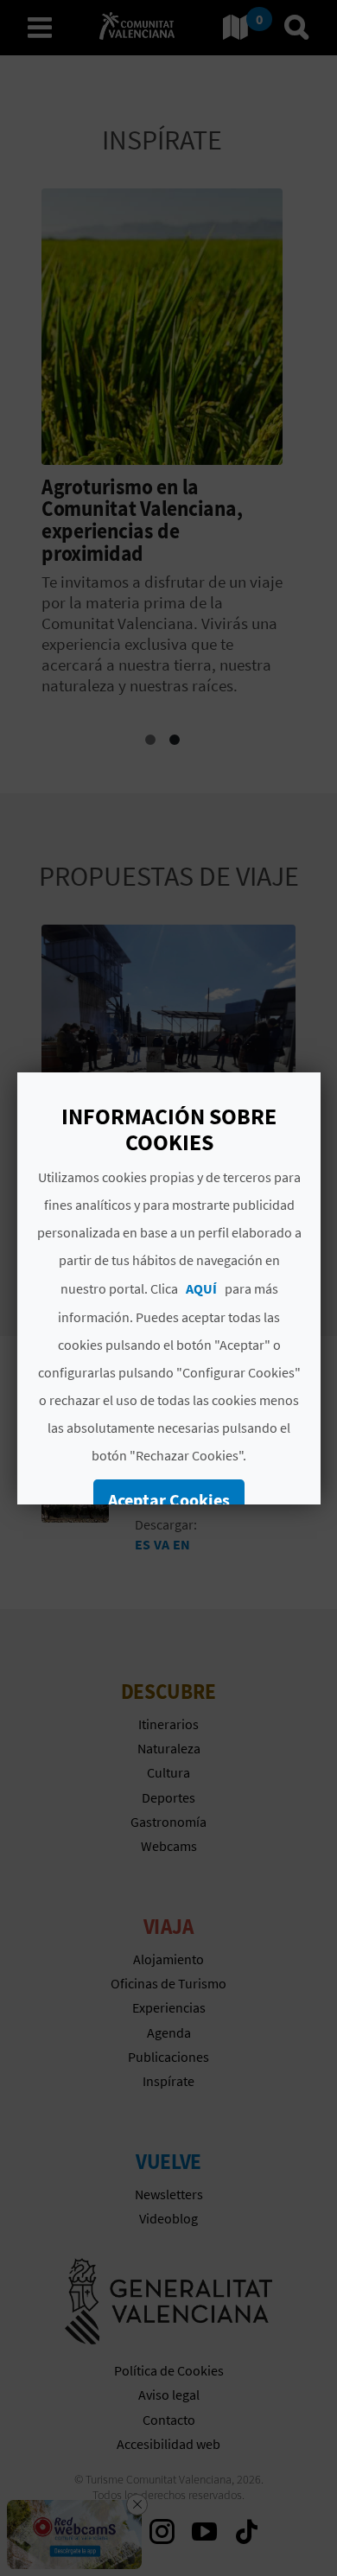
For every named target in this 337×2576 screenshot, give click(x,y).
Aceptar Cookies (169, 1500)
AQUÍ (200, 1288)
